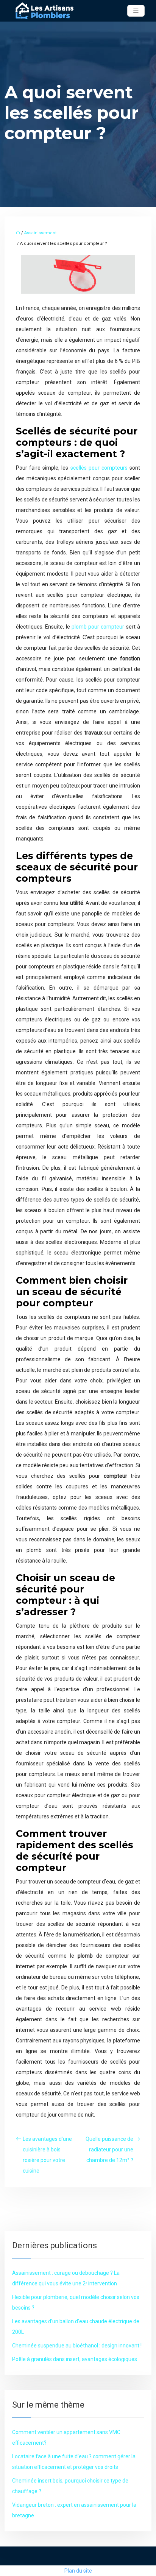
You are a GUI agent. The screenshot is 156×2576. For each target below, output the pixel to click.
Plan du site (78, 2571)
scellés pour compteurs (99, 468)
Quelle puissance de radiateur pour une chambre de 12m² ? (109, 2150)
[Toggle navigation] (136, 11)
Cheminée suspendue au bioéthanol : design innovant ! (77, 2346)
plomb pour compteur (98, 627)
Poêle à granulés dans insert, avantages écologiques (75, 2359)
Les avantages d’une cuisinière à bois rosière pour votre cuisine (47, 2155)
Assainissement (40, 233)
